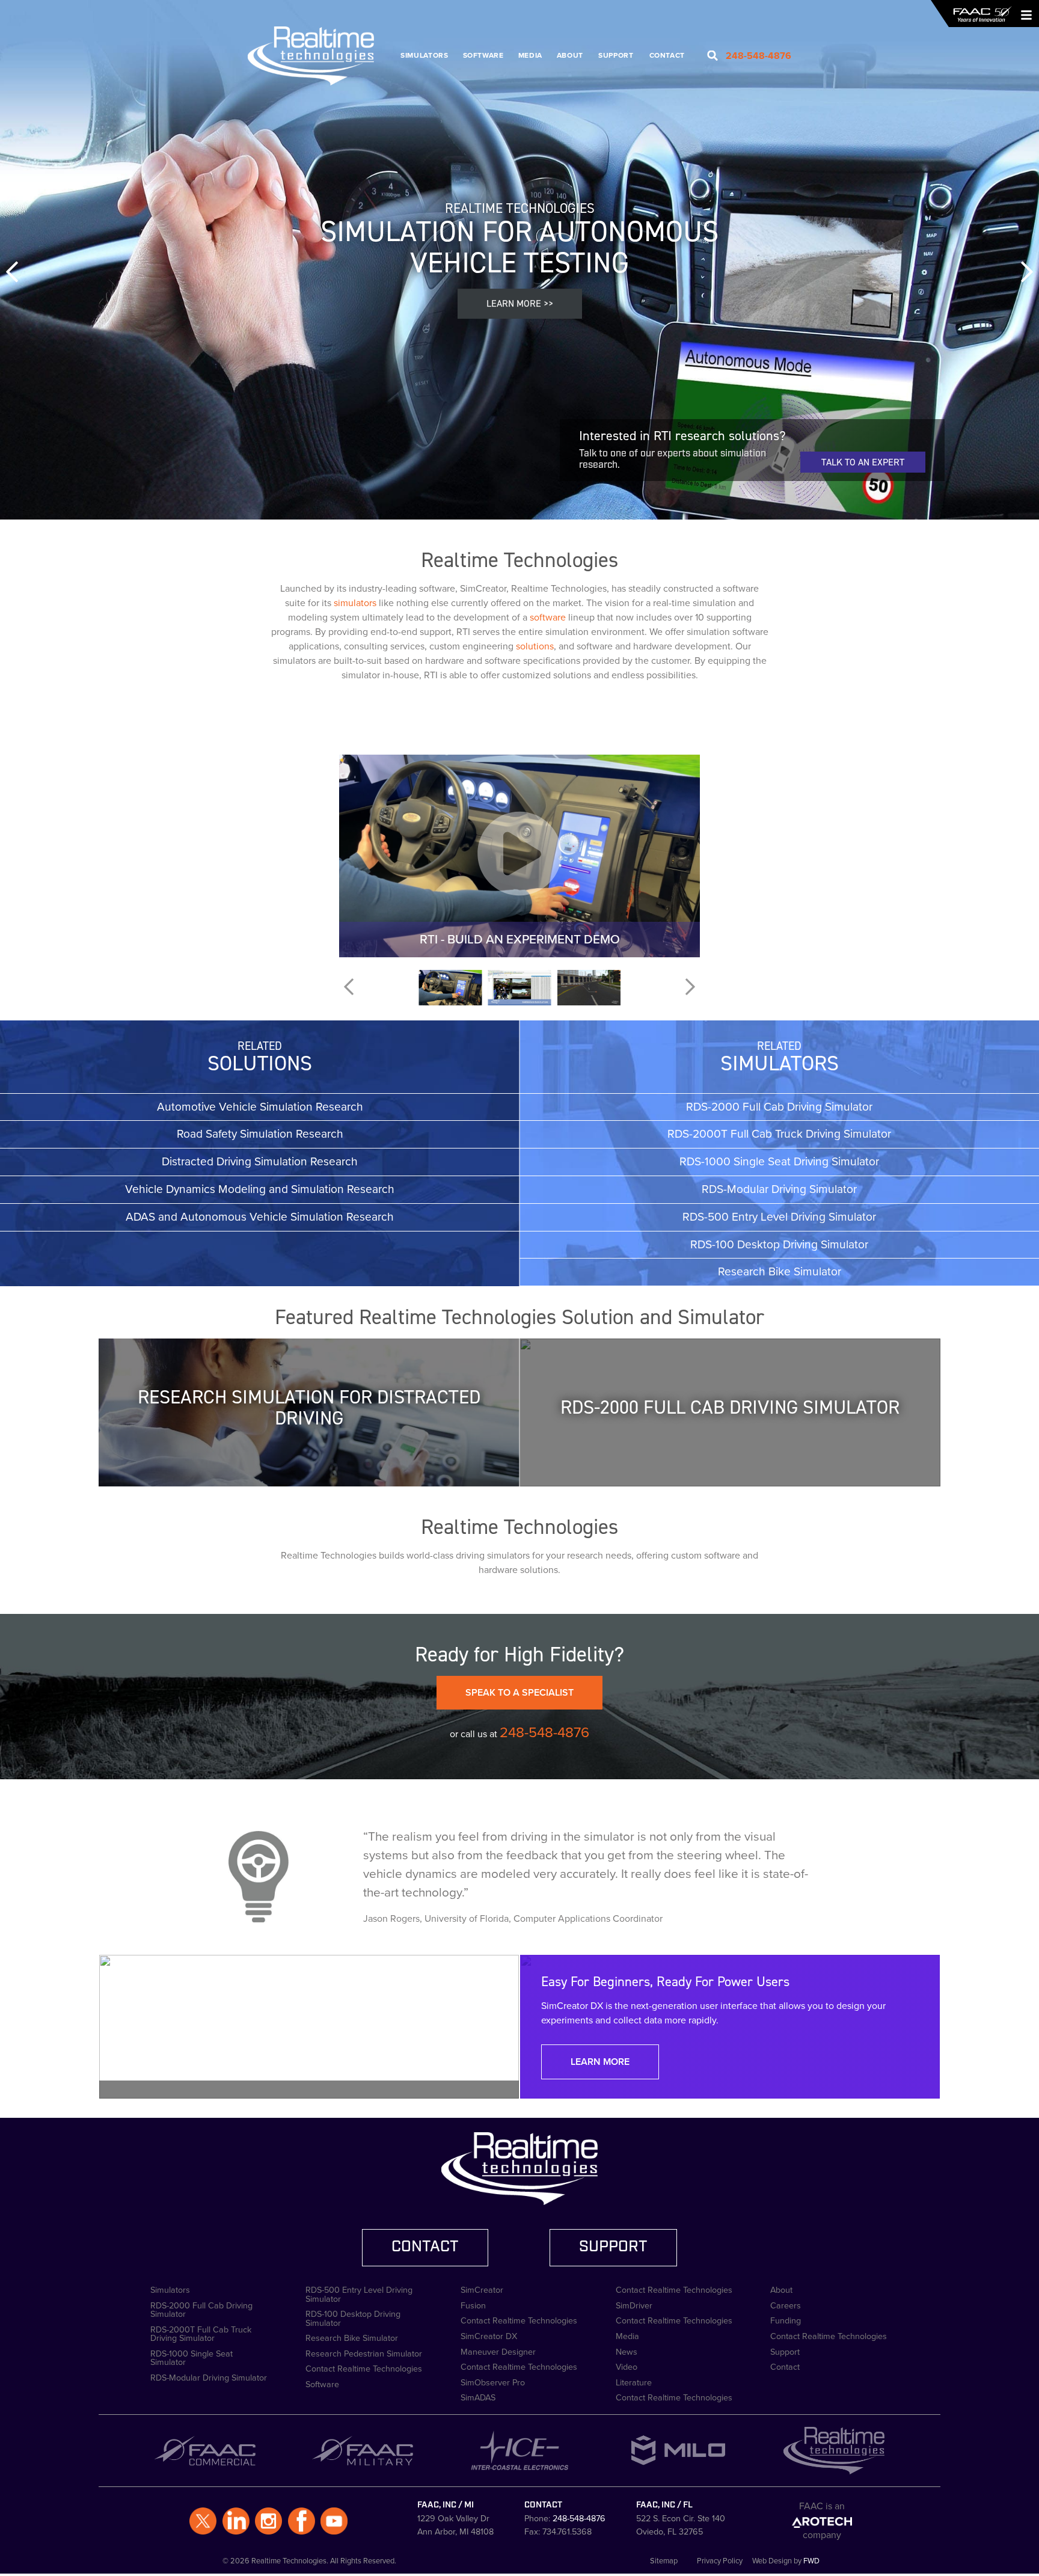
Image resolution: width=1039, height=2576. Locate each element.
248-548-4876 (544, 1732)
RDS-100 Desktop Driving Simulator (779, 1244)
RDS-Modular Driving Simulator (779, 1189)
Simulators (424, 55)
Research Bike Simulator (780, 1271)
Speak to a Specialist (519, 1692)
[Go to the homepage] (982, 14)
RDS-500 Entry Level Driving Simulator (779, 1217)
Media (530, 55)
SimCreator (482, 2289)
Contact (667, 55)
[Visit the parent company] (822, 2521)
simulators (355, 603)
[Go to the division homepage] (317, 56)
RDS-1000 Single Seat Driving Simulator (779, 1161)
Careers (786, 2304)
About (570, 55)
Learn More (600, 2062)
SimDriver (634, 2304)
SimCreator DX (489, 2335)
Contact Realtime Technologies (364, 2367)
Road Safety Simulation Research (260, 1134)
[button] (12, 274)
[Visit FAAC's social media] (203, 2521)
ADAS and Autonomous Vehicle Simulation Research (260, 1217)
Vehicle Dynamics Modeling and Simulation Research (260, 1189)
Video (627, 2366)
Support (616, 55)
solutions (535, 646)
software (548, 617)
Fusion (473, 2304)
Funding (786, 2319)
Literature (634, 2381)
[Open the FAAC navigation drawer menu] (1023, 14)
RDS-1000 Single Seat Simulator (192, 2357)
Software (483, 55)
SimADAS (478, 2396)
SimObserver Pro (493, 2381)
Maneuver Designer (498, 2351)
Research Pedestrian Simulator (364, 2352)
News (627, 2351)
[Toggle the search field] (713, 56)
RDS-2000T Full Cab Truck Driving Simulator (779, 1134)
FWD (811, 2561)
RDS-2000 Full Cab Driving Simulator (779, 1107)
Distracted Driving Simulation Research (260, 1161)
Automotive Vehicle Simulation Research (260, 1107)
